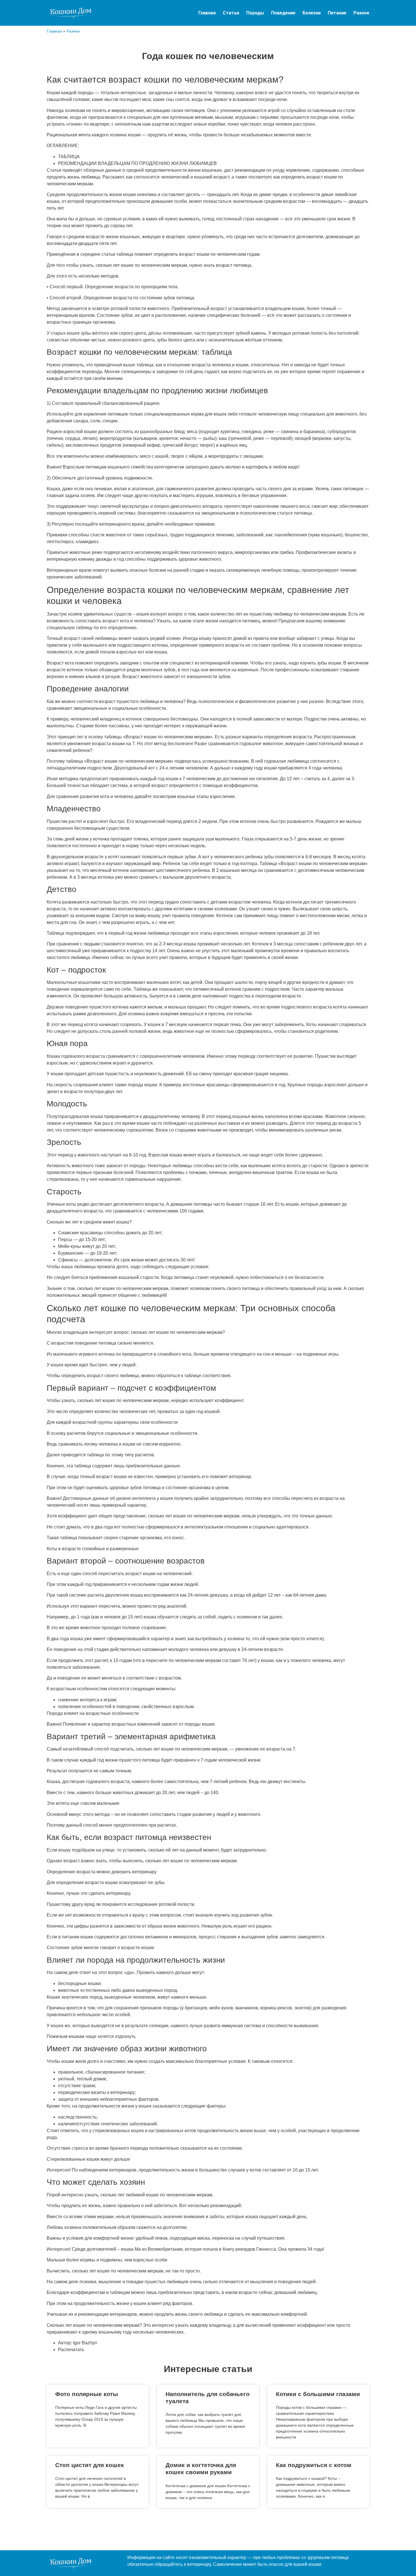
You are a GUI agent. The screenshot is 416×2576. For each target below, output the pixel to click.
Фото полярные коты (87, 2394)
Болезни (312, 13)
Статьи (231, 13)
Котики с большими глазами (318, 2394)
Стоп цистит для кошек (90, 2465)
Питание (337, 13)
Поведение (283, 13)
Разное (361, 13)
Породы (255, 13)
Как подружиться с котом (314, 2465)
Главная (207, 13)
